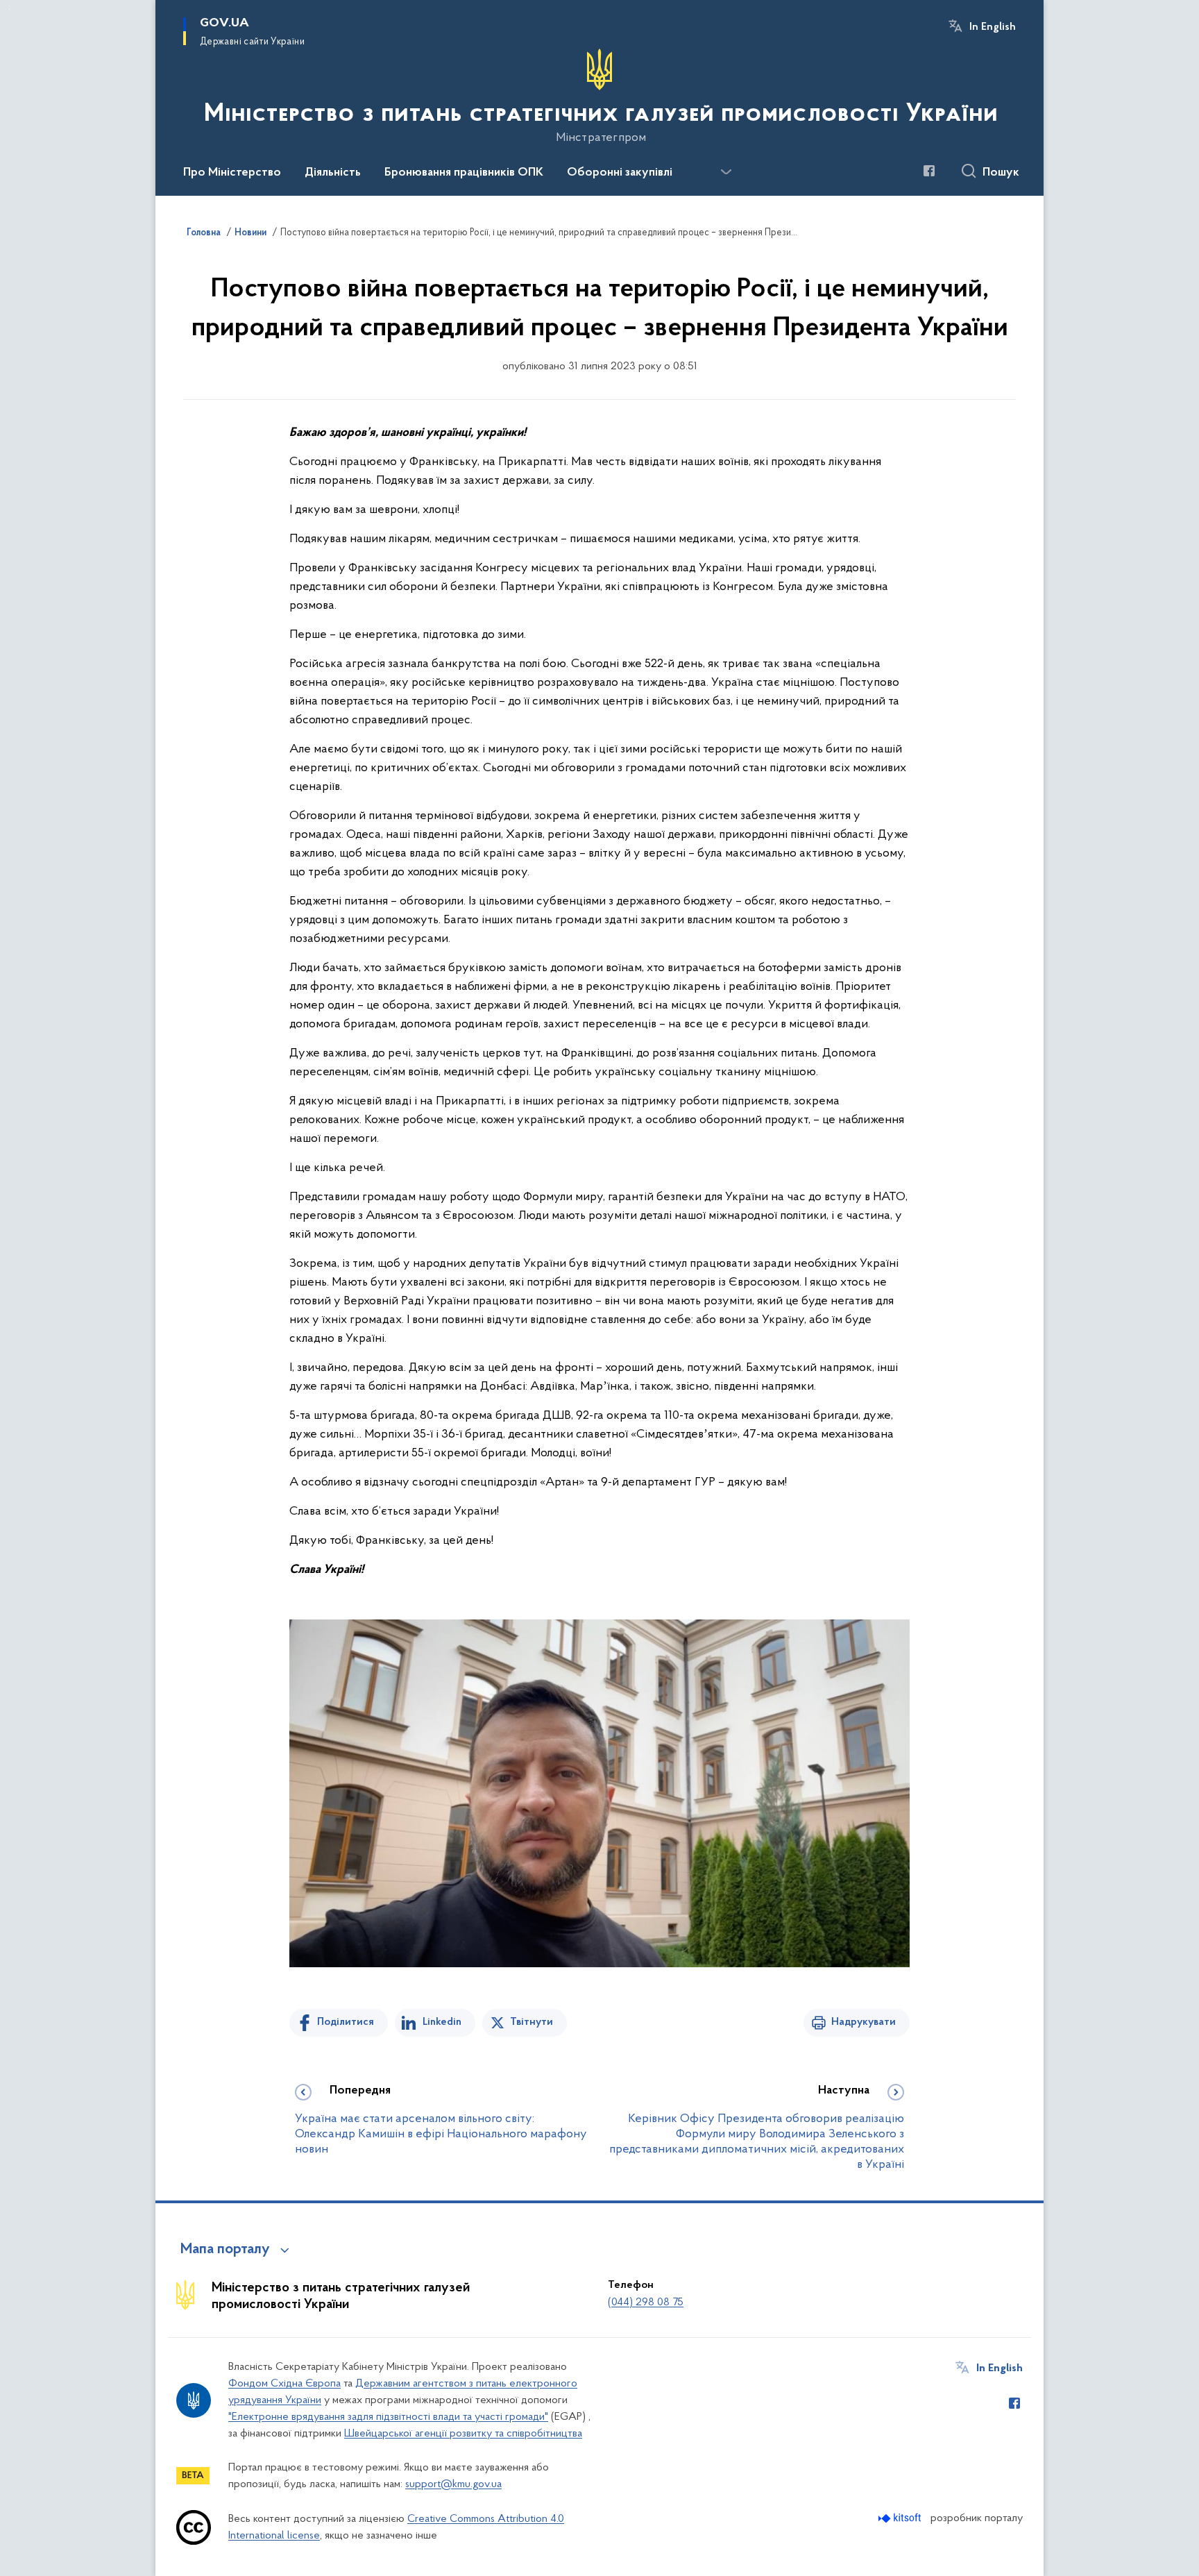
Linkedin (442, 2022)
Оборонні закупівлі (620, 173)
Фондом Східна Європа (284, 2384)
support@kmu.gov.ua (453, 2484)
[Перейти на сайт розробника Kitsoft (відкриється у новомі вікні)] (901, 2518)
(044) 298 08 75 (646, 2303)
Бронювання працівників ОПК (464, 173)
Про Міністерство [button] (232, 173)
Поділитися (346, 2022)
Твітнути (532, 2022)
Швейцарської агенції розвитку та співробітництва (463, 2434)
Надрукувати (864, 2022)
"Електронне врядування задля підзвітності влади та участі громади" (388, 2417)
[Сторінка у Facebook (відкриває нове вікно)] (929, 171)
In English (993, 27)
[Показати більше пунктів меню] (726, 172)
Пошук (1001, 173)
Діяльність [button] (333, 173)
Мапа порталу (225, 2250)
